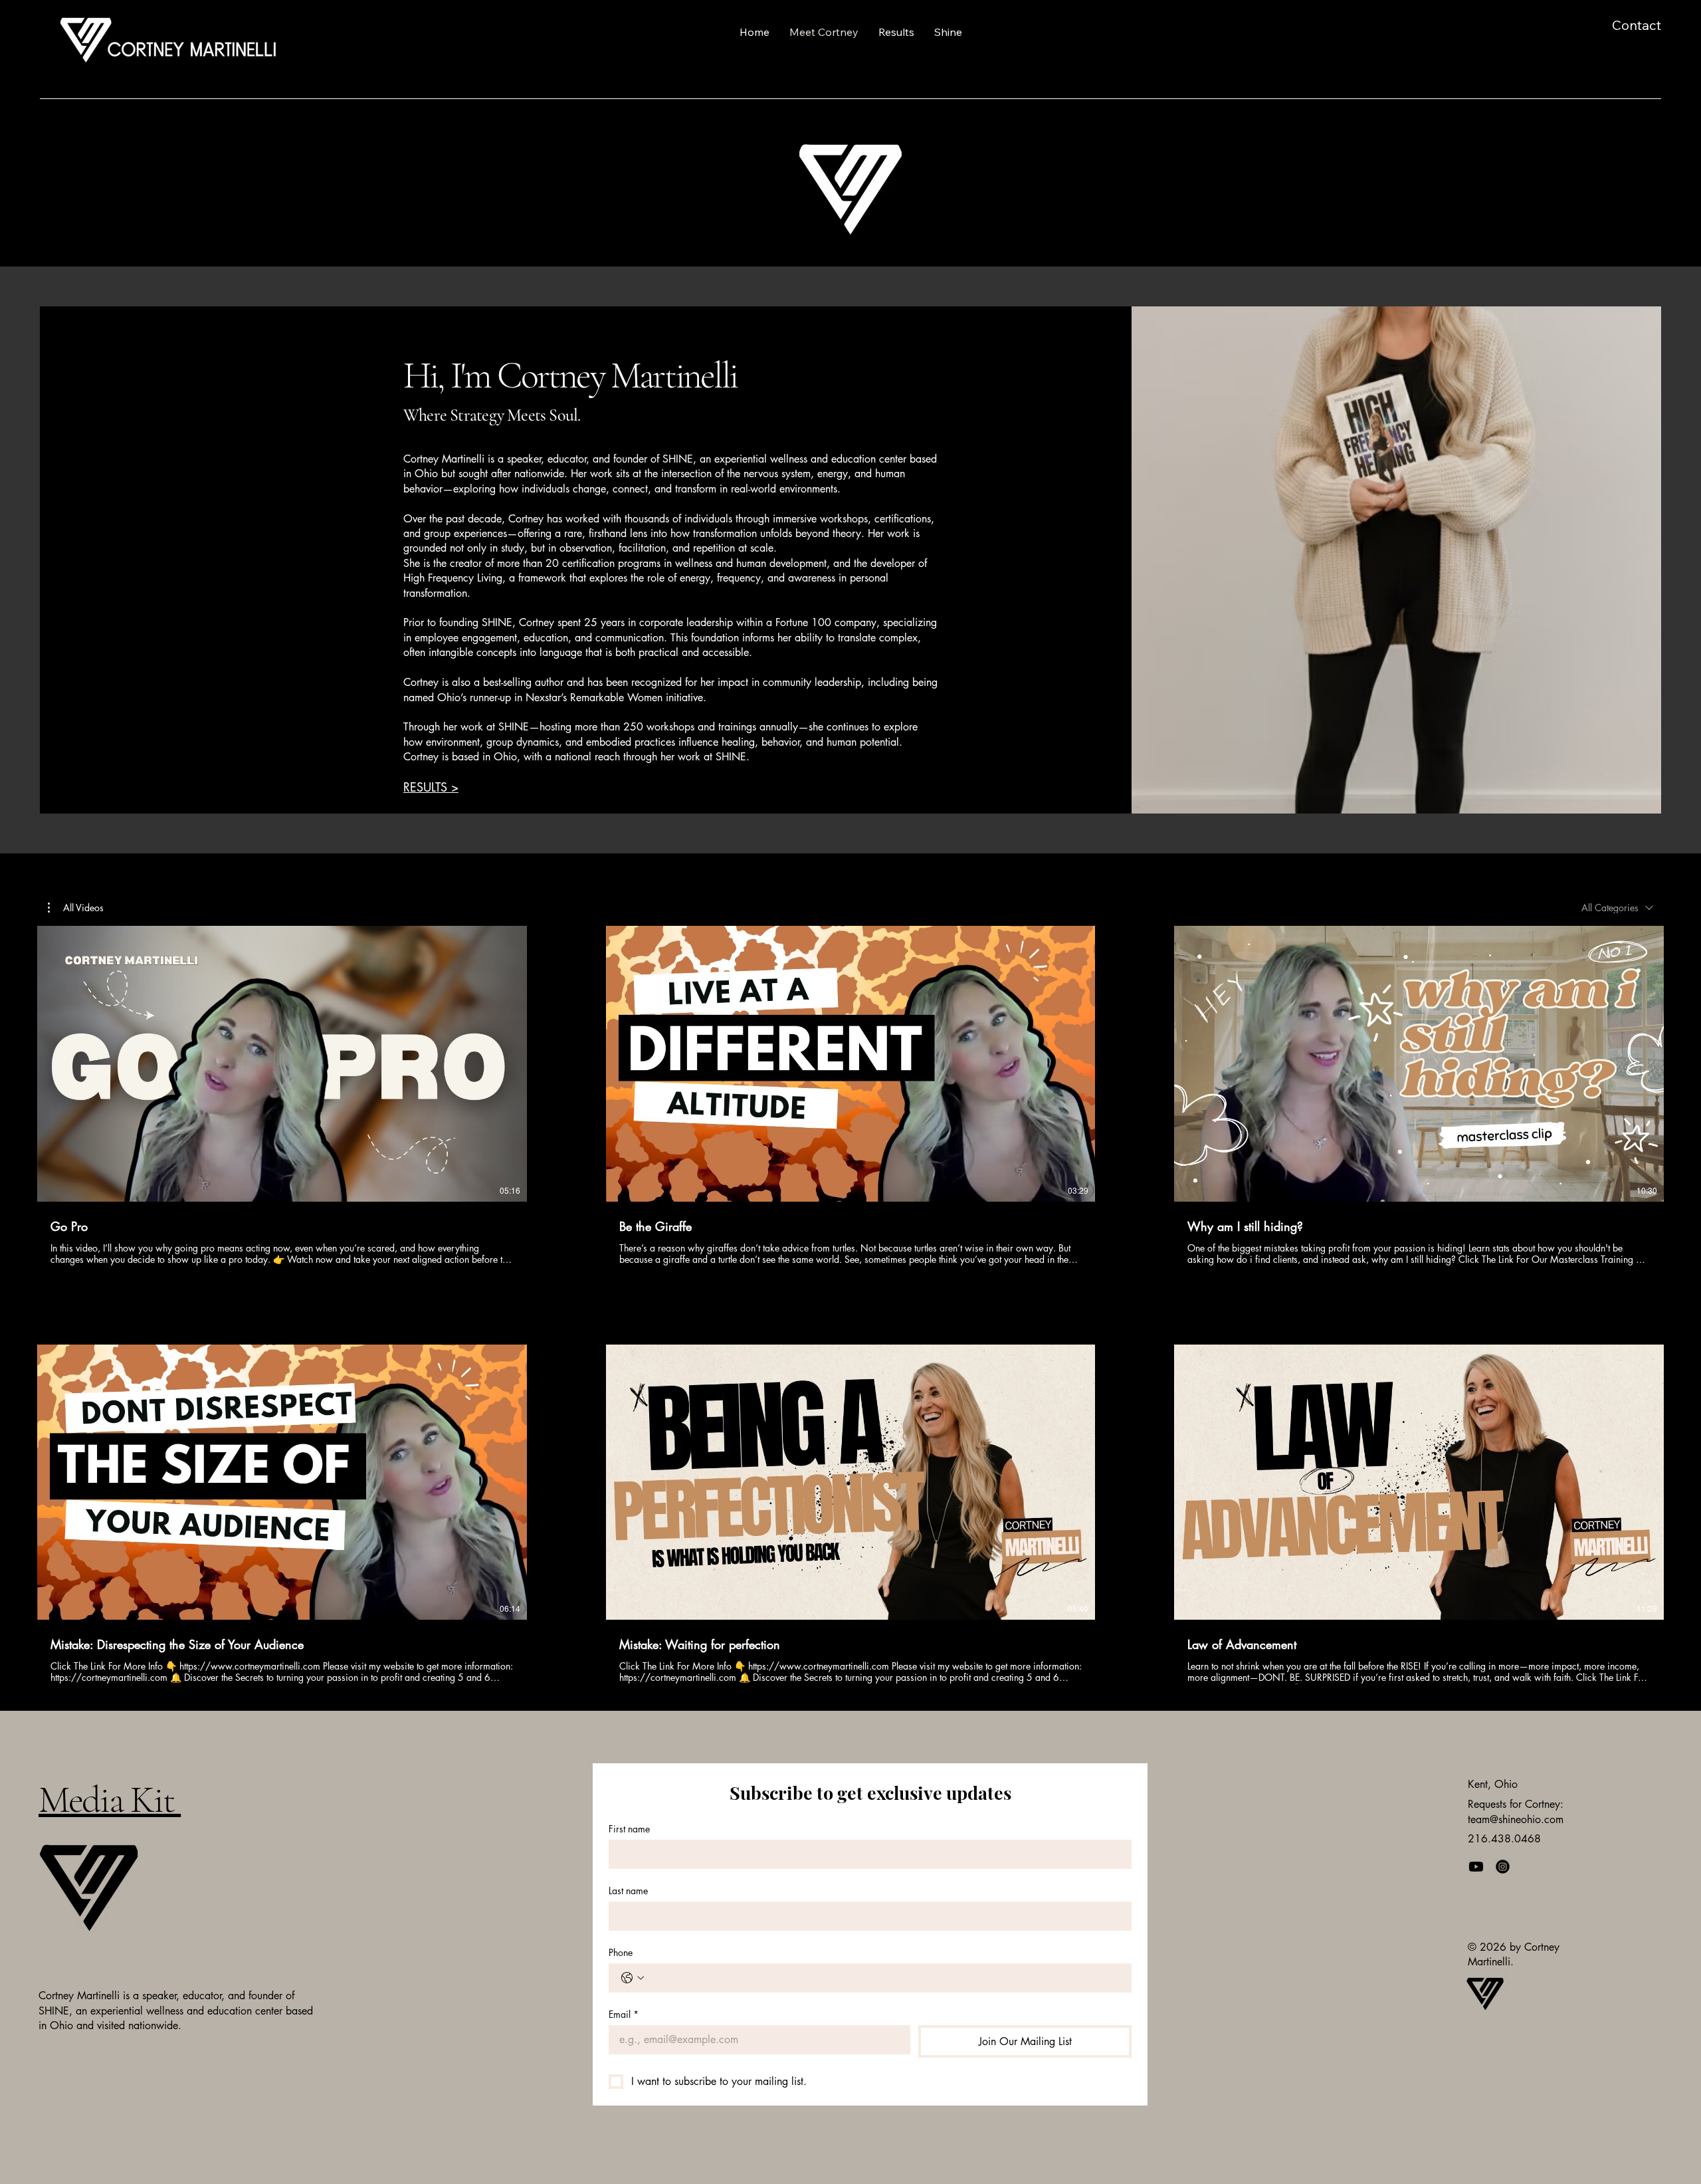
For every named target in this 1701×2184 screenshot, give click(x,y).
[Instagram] (1503, 1867)
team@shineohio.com (1516, 1819)
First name (629, 1829)
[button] (76, 908)
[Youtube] (1476, 1867)
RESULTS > (431, 787)
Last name (628, 1891)
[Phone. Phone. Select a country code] (633, 1978)
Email (624, 2014)
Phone (621, 1952)
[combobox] (1617, 908)
